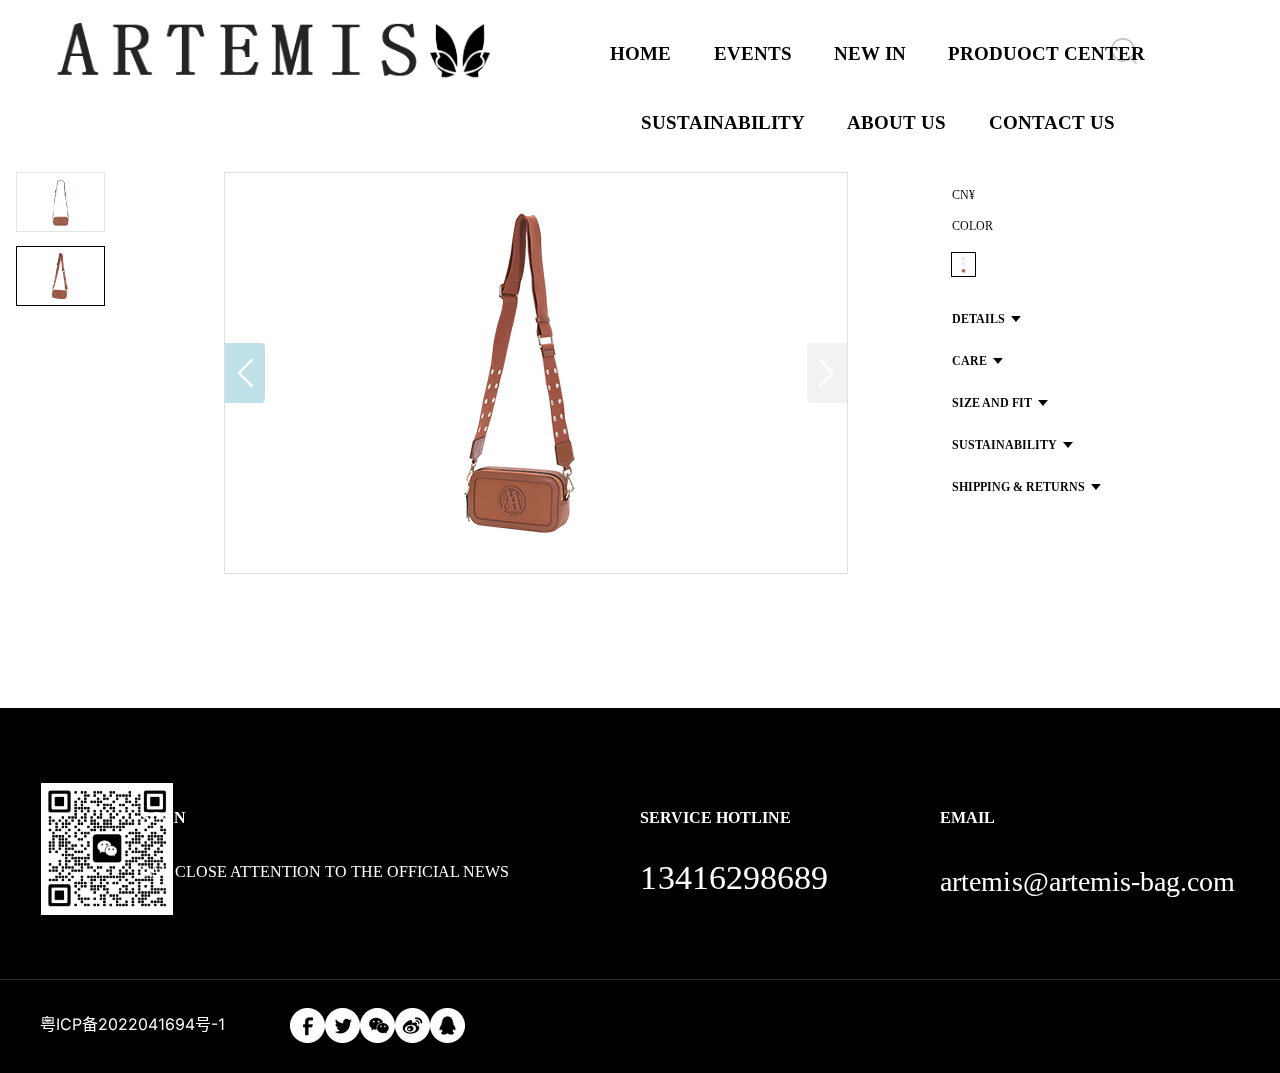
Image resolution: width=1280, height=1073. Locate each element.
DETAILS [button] (978, 319)
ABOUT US (896, 122)
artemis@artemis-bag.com (1087, 881)
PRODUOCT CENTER (1046, 53)
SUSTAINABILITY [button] (1004, 445)
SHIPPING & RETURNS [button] (1018, 487)
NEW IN (870, 53)
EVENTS (753, 53)
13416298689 (734, 877)
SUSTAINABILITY (723, 122)
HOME (640, 53)
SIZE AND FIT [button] (992, 403)
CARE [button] (969, 361)
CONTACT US (1052, 122)
